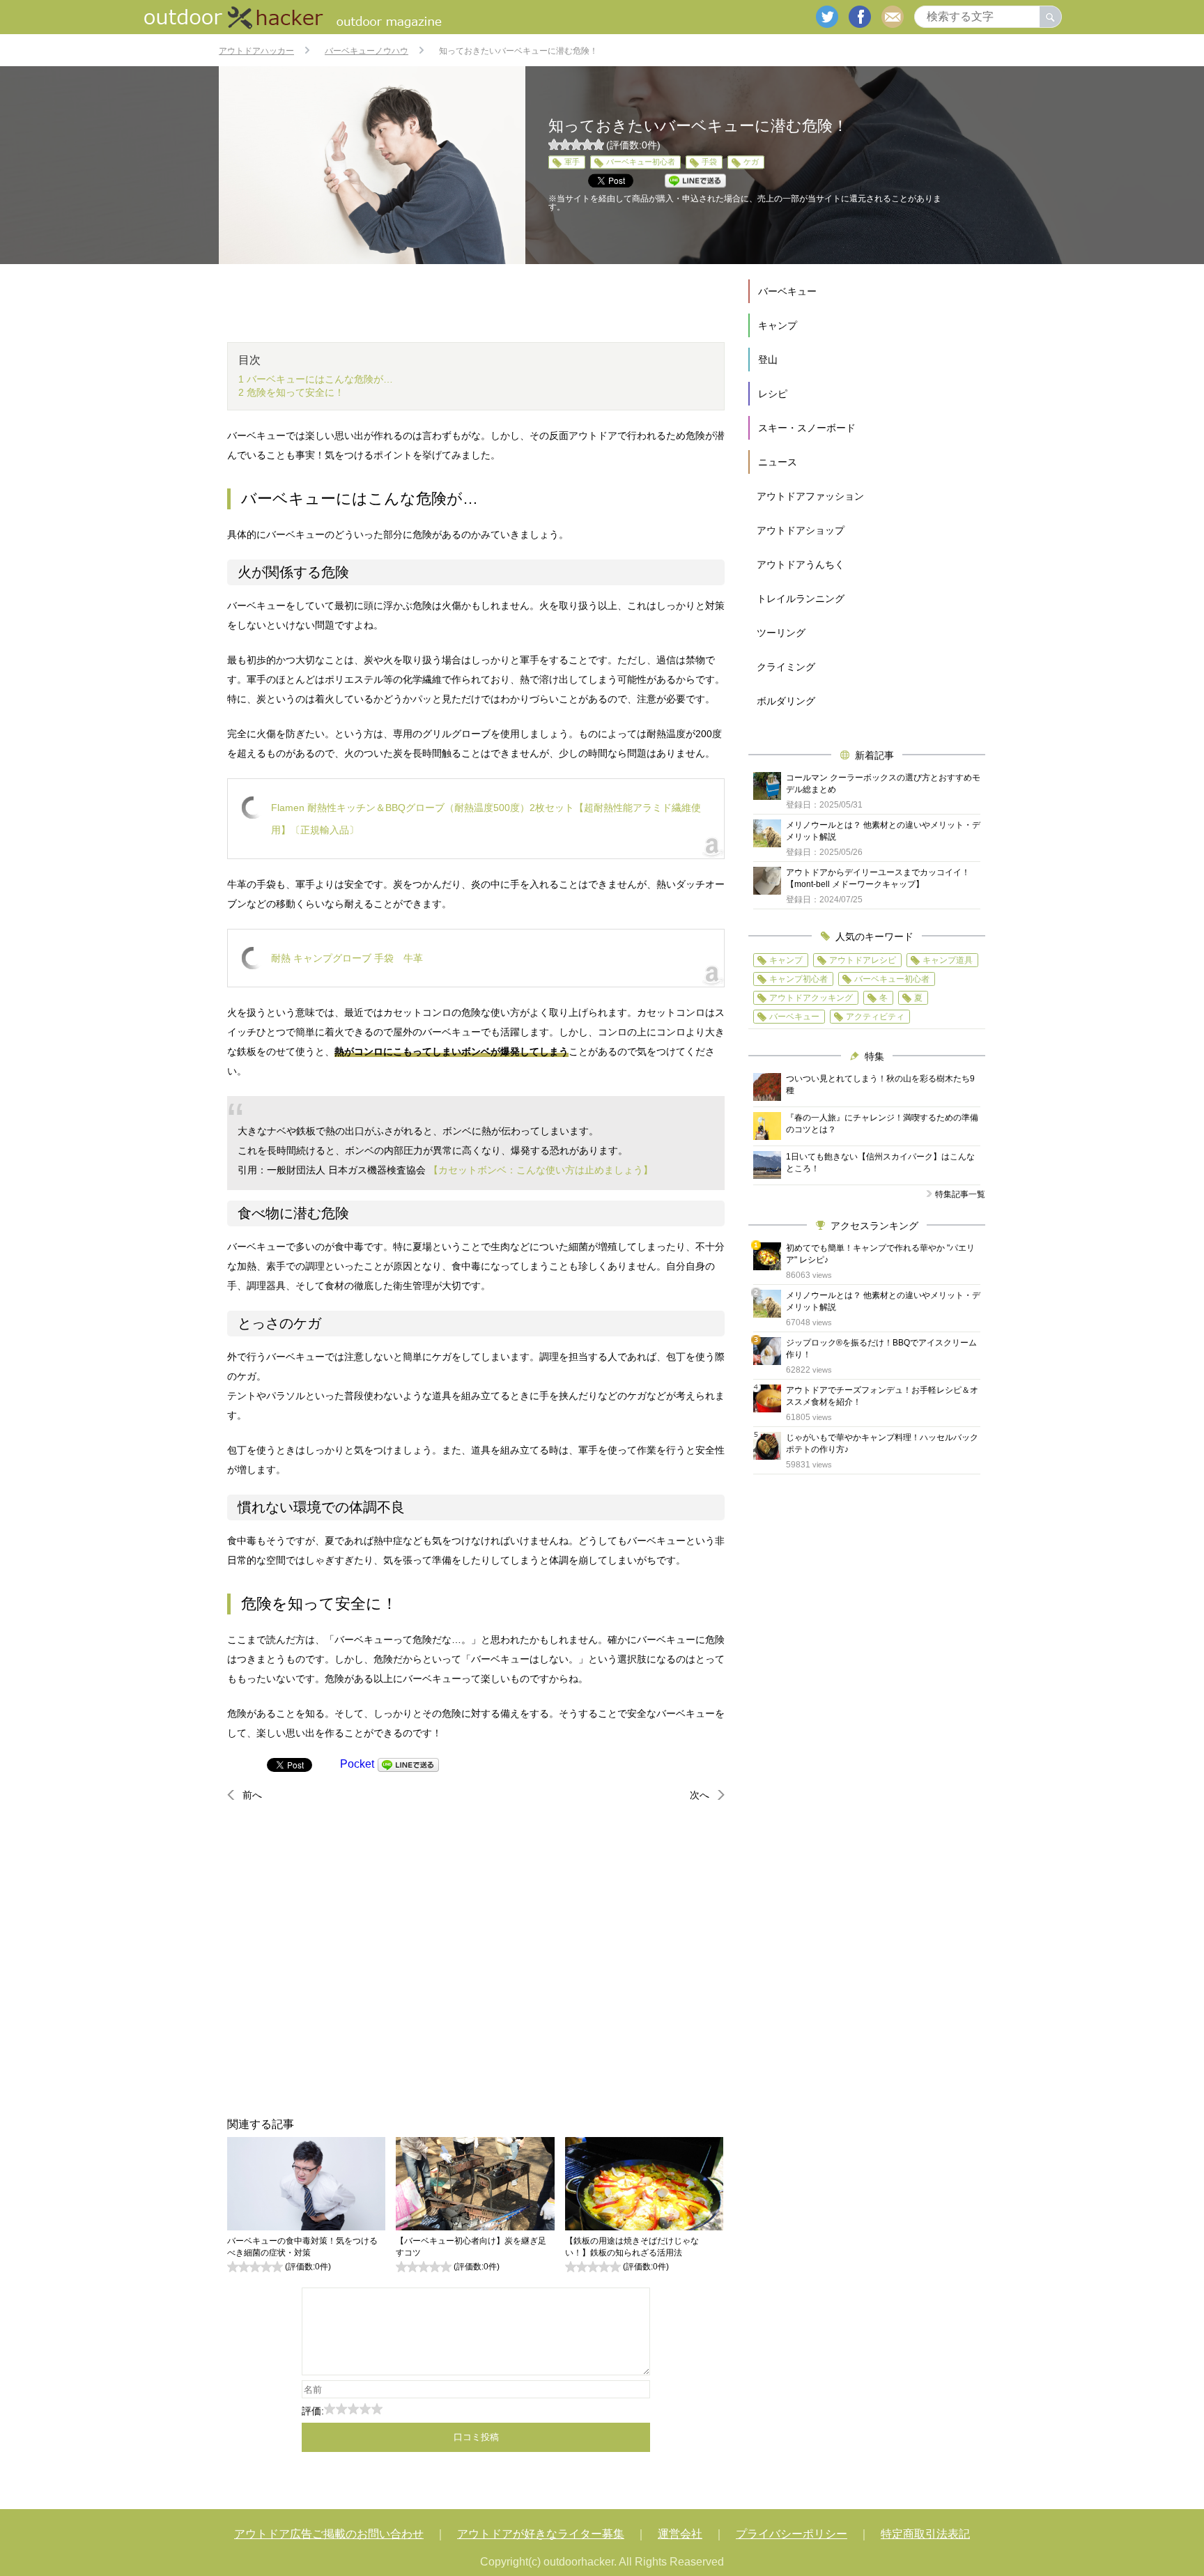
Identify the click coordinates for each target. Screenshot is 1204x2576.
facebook (860, 17)
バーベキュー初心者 (641, 162)
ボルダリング (786, 701)
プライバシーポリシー (792, 2534)
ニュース (778, 462)
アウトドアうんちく (801, 564)
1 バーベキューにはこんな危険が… (316, 379)
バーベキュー (787, 291)
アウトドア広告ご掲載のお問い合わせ (329, 2534)
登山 (768, 360)
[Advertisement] (476, 1959)
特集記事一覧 (960, 1194)
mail (893, 17)
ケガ (751, 162)
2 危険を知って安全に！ (291, 392)
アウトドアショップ (801, 530)
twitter (827, 17)
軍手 (572, 162)
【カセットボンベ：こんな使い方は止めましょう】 (541, 1170)
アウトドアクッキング (811, 998)
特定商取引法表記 (925, 2534)
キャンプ (778, 325)
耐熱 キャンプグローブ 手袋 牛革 (347, 958)
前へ (252, 1795)
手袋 (709, 162)
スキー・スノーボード (807, 428)
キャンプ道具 (948, 960)
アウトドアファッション (810, 496)
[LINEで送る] (408, 1764)
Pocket (357, 1764)
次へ (700, 1795)
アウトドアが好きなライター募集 (541, 2534)
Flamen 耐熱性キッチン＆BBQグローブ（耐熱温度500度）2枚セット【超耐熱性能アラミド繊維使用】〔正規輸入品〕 (486, 819)
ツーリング (781, 633)
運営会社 (680, 2534)
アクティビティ (875, 1017)
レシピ (773, 394)
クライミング (786, 667)
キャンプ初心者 (798, 979)
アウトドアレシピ (863, 960)
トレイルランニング (801, 599)
